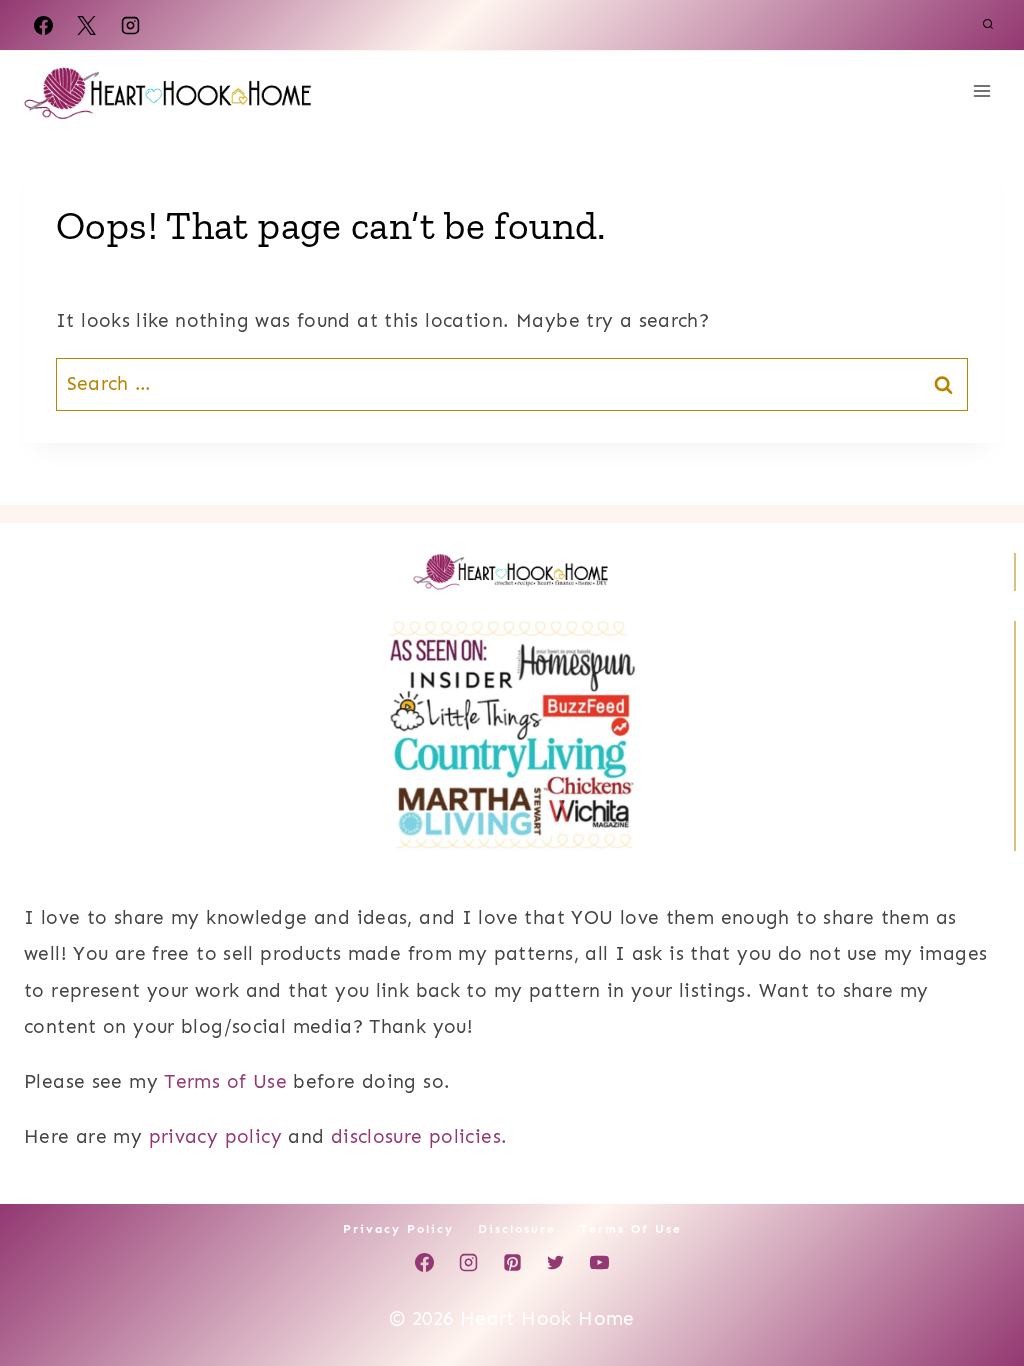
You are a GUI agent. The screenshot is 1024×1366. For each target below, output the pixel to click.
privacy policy (215, 1136)
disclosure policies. (419, 1136)
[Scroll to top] (975, 1287)
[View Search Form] (988, 25)
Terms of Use (225, 1081)
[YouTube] (599, 1263)
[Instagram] (130, 25)
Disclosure (517, 1229)
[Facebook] (43, 25)
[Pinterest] (512, 1263)
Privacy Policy (398, 1229)
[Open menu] (981, 90)
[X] (87, 25)
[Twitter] (556, 1263)
